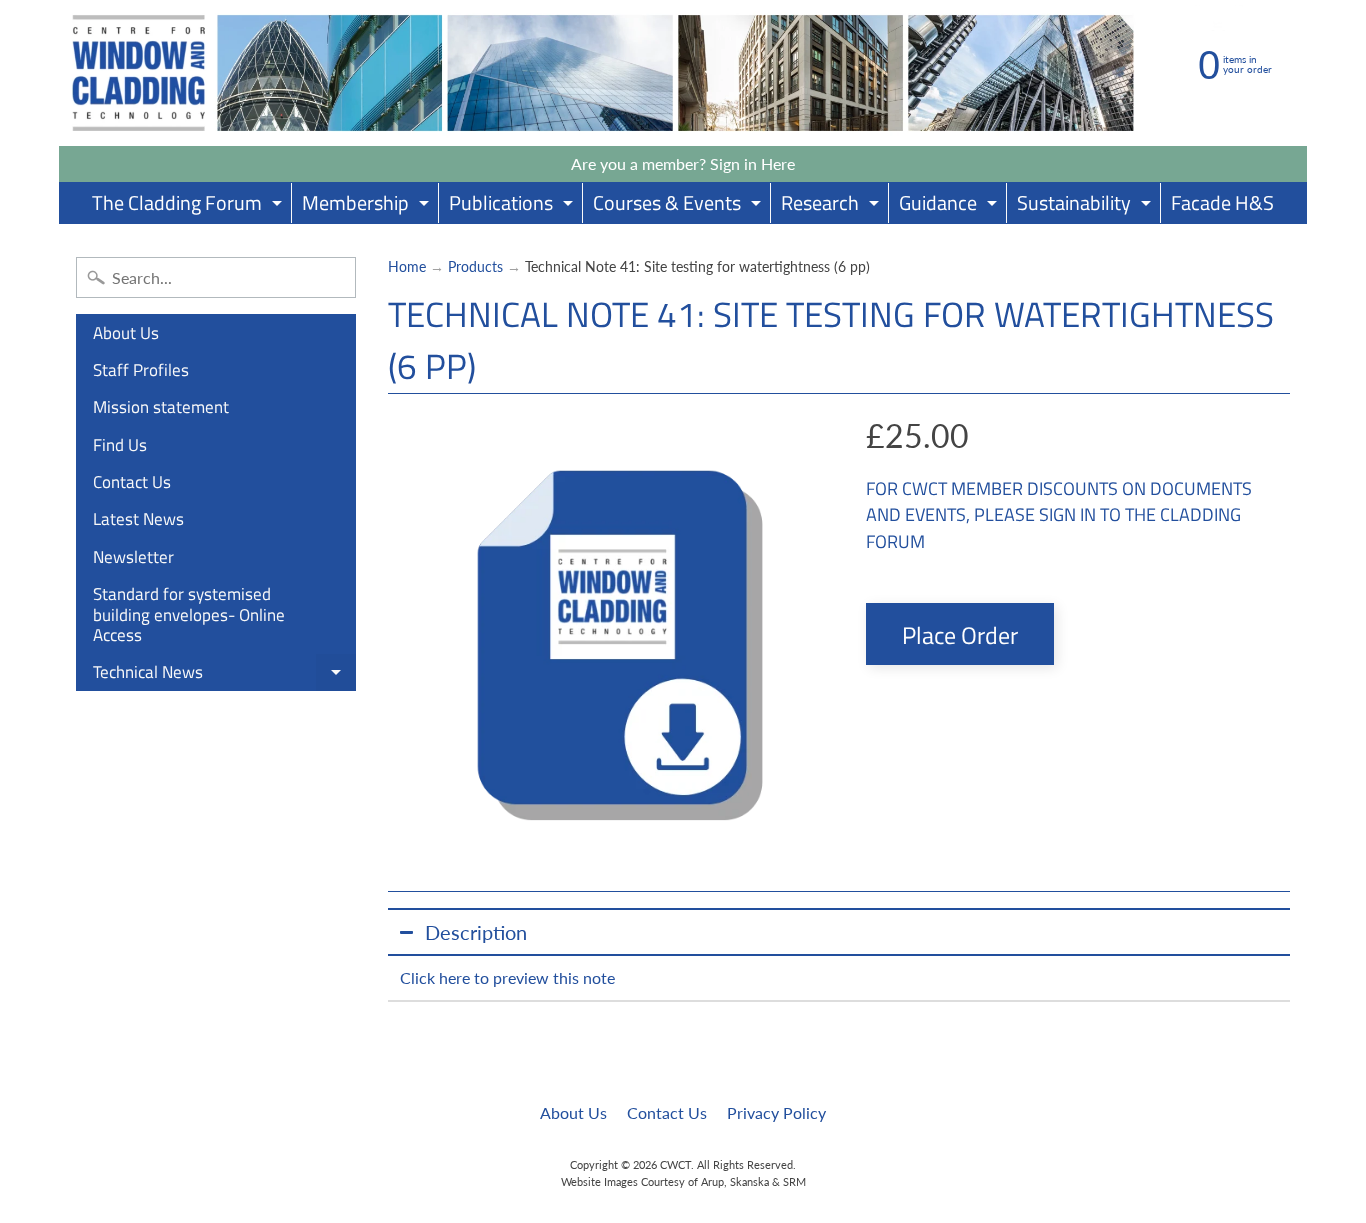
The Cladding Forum (189, 205)
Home (407, 267)
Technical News (224, 675)
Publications (513, 205)
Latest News (138, 519)
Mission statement (161, 407)
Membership (368, 205)
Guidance (950, 205)
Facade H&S (1222, 202)
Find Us (120, 445)
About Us (126, 333)
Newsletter (133, 557)
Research (832, 205)
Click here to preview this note (507, 977)
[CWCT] (603, 73)
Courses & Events (679, 205)
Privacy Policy (776, 1112)
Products (475, 267)
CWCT (675, 1164)
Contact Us (132, 482)
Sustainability (1086, 205)
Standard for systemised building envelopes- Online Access (189, 614)
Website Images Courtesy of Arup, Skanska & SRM (683, 1181)
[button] (839, 932)
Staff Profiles (141, 370)
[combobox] (216, 277)
